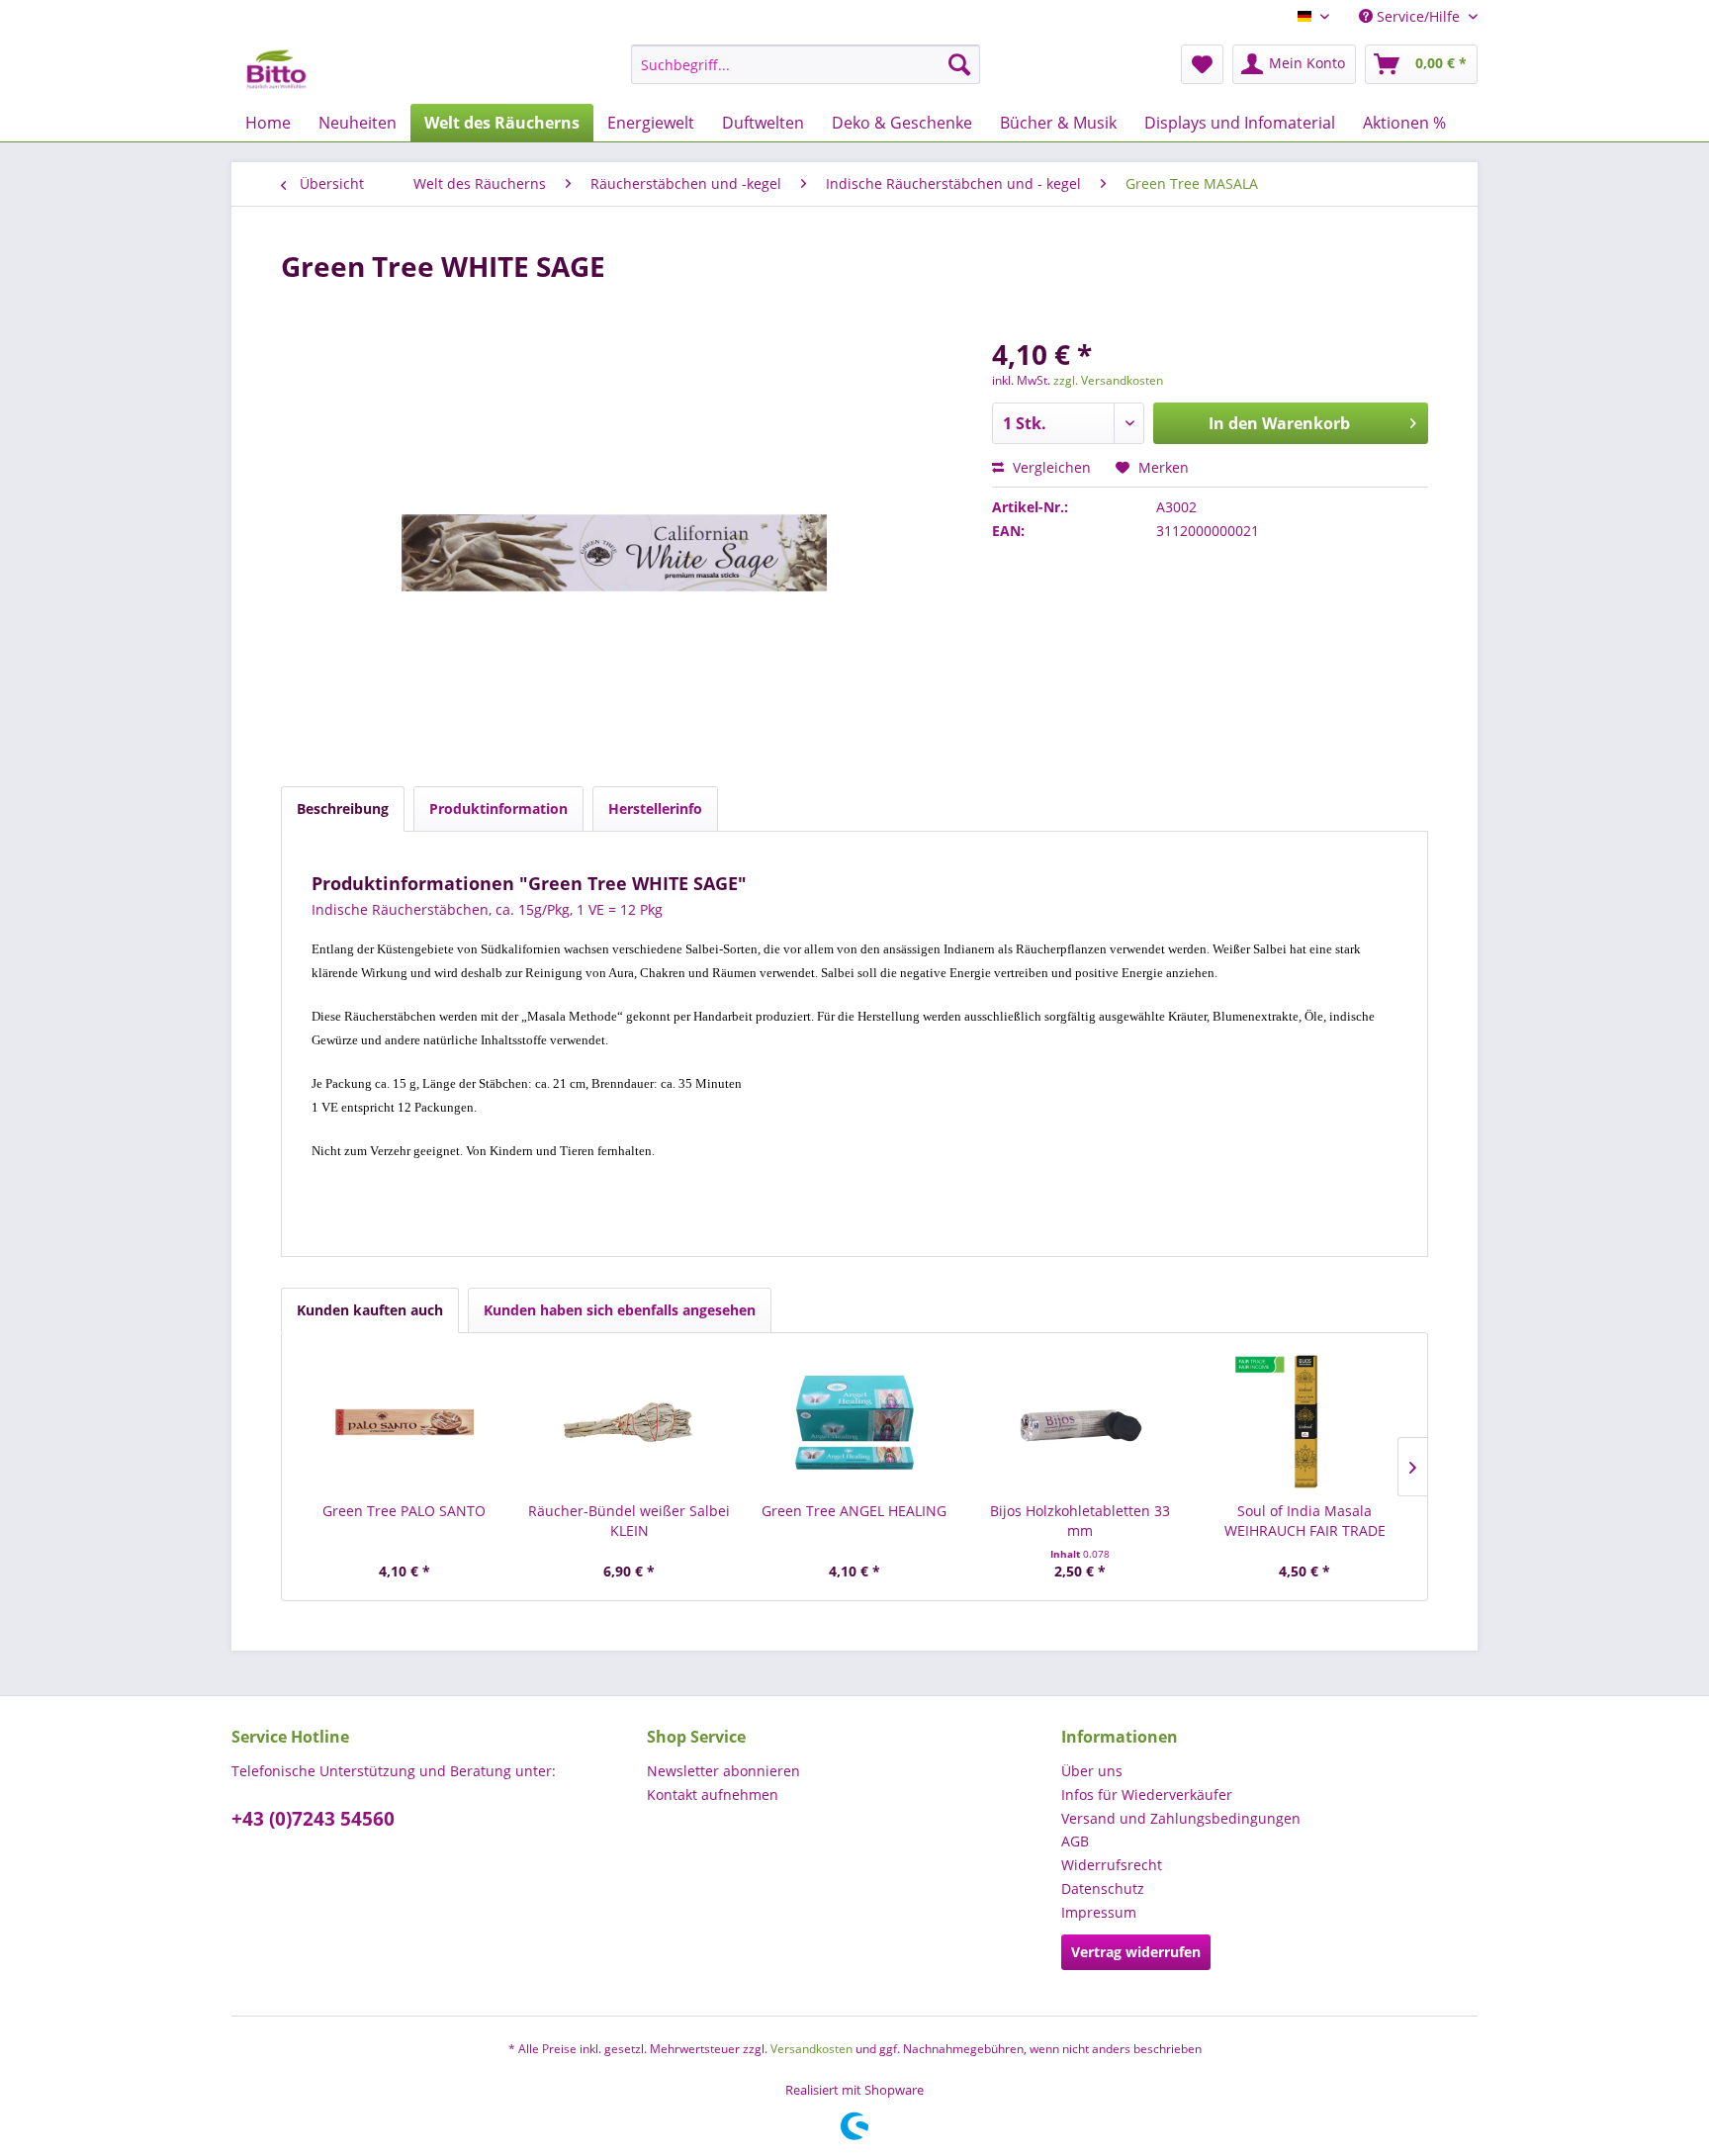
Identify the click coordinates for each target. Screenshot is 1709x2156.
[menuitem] (806, 64)
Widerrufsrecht (1112, 1865)
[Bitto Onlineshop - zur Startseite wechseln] (276, 69)
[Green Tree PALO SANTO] (405, 1422)
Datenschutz (1103, 1888)
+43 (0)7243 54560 (313, 1819)
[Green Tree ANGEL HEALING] (854, 1422)
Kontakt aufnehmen (713, 1795)
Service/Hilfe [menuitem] (1418, 16)
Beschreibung (343, 808)
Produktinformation (498, 808)
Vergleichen (1050, 467)
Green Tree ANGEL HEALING (854, 1511)
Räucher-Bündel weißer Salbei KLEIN (629, 1521)
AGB (1075, 1841)
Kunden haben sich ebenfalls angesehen (620, 1310)
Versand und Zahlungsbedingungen (1181, 1818)
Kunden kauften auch (370, 1310)
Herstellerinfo (655, 808)
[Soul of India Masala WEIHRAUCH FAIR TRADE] (1304, 1422)
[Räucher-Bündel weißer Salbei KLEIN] (630, 1422)
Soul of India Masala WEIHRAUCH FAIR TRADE (1305, 1521)
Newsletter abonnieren (723, 1771)
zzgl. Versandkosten (1108, 380)
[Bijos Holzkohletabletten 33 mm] (1080, 1422)
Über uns (1092, 1771)
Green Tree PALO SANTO (404, 1511)
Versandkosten (811, 2049)
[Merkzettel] (1202, 64)
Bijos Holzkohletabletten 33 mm (1080, 1521)
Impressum (1099, 1912)
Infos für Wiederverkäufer (1147, 1795)
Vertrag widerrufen (1136, 1952)
